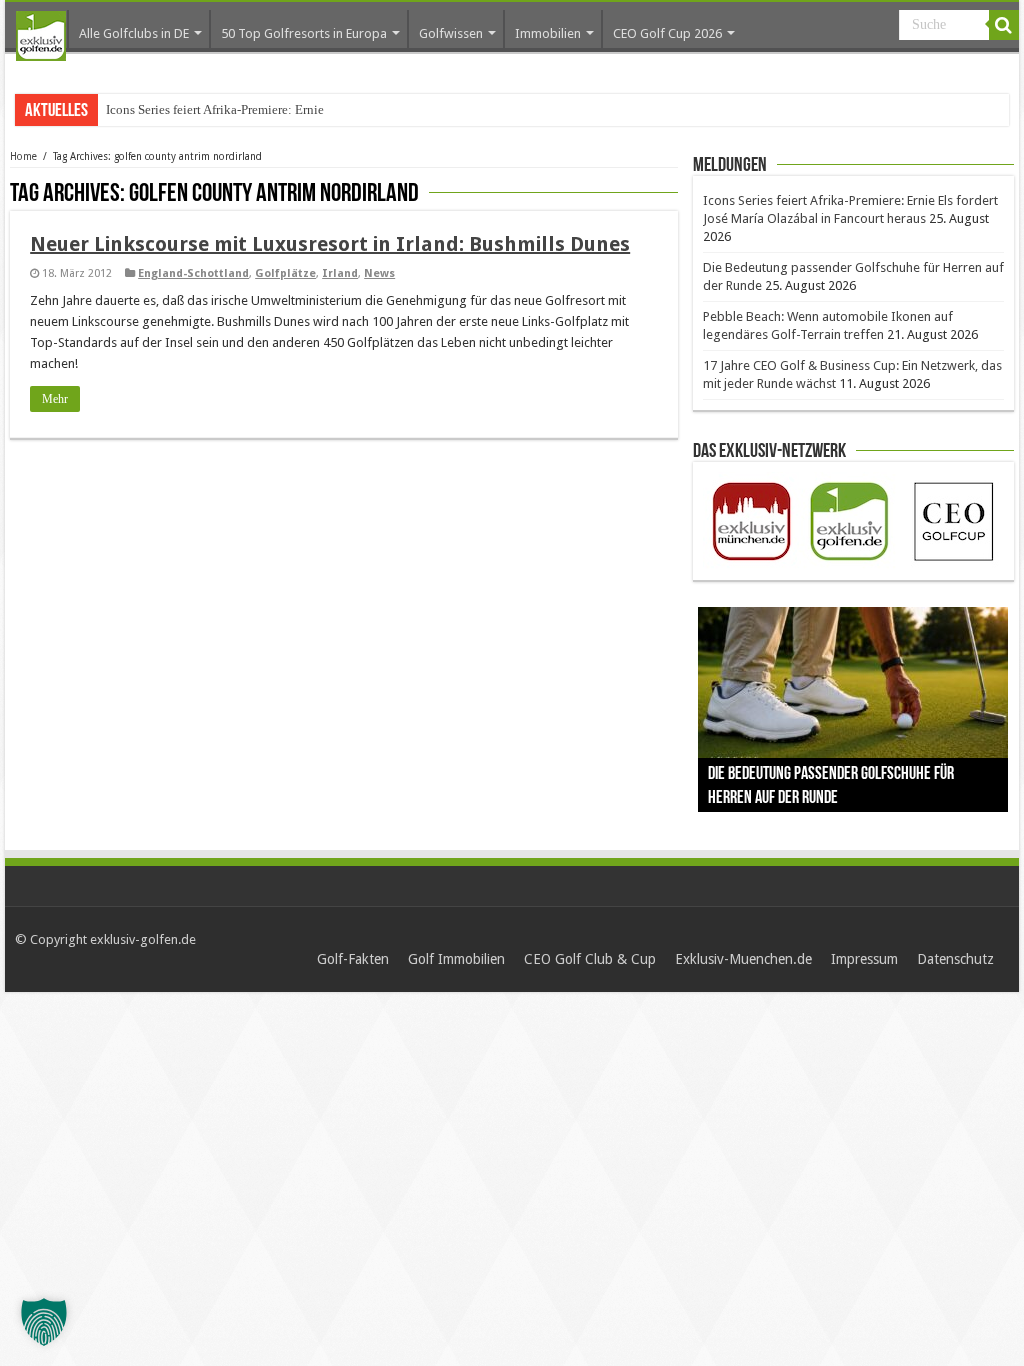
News (379, 273)
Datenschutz (955, 959)
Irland (340, 273)
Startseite (41, 36)
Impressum (864, 959)
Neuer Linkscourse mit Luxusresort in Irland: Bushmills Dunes (330, 244)
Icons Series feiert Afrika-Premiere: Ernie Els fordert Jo (252, 109)
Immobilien (548, 33)
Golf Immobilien (456, 959)
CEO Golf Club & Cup (590, 959)
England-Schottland (193, 273)
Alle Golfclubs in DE (134, 33)
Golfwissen (451, 33)
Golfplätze (285, 273)
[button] (44, 1322)
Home (23, 156)
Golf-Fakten (353, 959)
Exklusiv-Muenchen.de (743, 959)
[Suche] (1004, 25)
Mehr (55, 399)
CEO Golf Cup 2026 (667, 33)
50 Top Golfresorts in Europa (304, 33)
